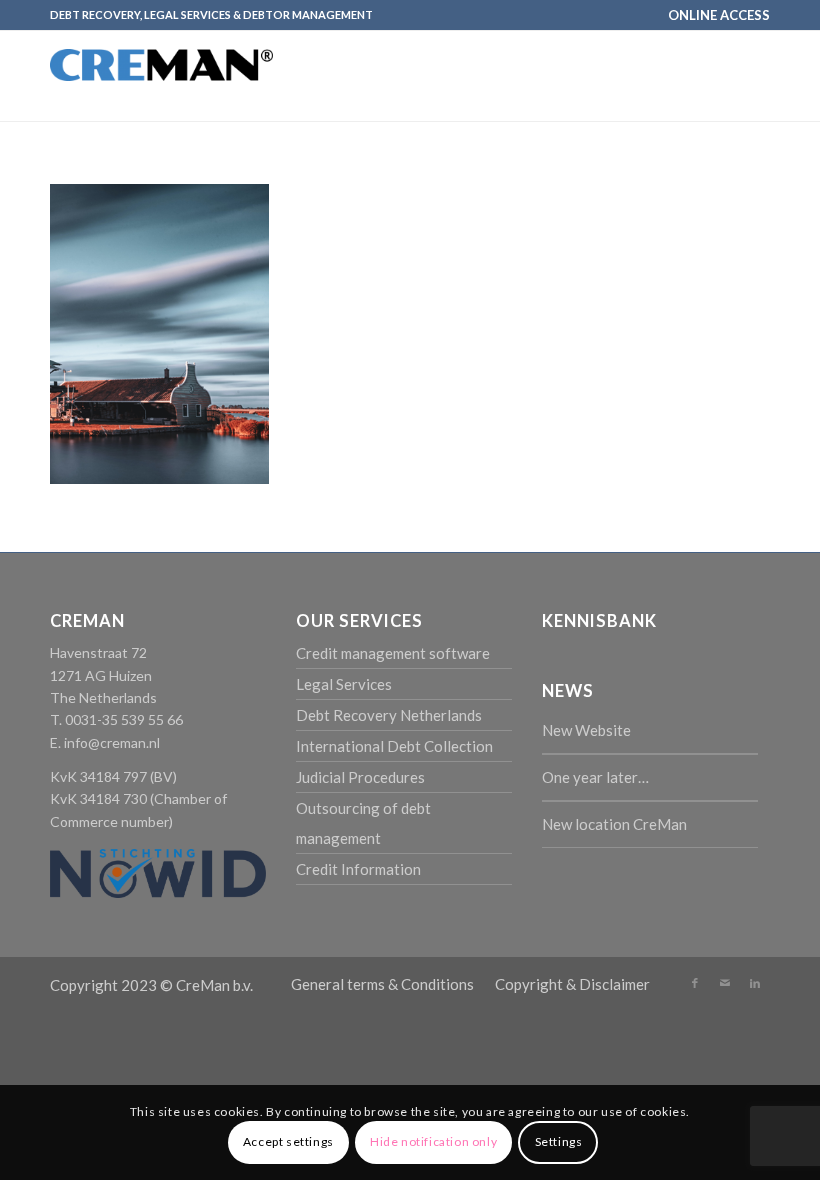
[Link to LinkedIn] (755, 983)
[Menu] (742, 76)
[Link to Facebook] (695, 983)
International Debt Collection (394, 746)
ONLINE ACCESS (719, 15)
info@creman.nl (112, 742)
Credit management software (393, 653)
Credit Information (358, 869)
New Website (586, 730)
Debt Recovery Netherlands (389, 715)
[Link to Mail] (725, 983)
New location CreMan (614, 824)
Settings (559, 1141)
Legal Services (344, 684)
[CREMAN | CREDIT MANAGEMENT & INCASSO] (161, 94)
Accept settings (288, 1141)
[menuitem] (714, 15)
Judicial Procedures (360, 777)
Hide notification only (433, 1141)
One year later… (595, 777)
